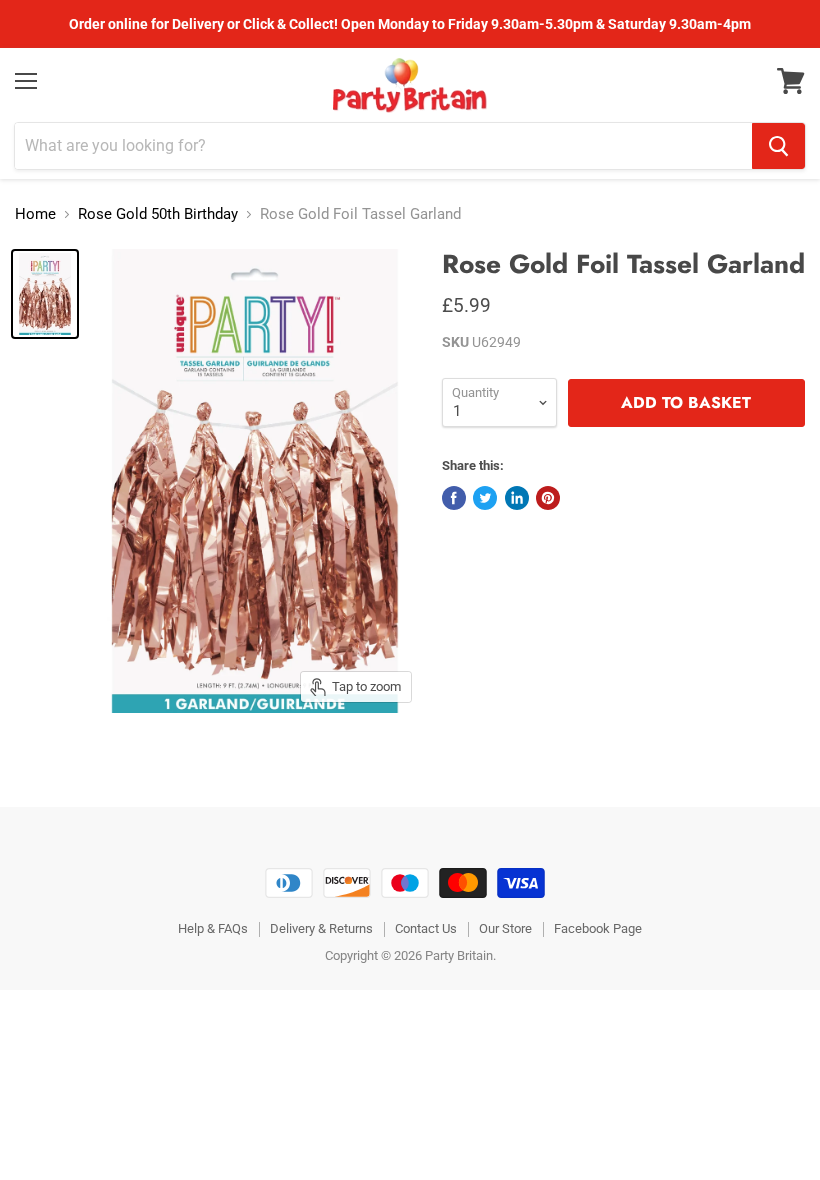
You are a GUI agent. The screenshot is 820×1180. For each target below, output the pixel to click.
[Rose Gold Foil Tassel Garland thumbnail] (45, 294)
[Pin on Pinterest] (548, 498)
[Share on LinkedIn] (517, 498)
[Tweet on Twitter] (485, 498)
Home (35, 214)
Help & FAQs (213, 928)
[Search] (778, 146)
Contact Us (426, 928)
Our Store (505, 928)
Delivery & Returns (321, 928)
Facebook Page (598, 928)
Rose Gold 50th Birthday (158, 214)
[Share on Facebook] (454, 498)
